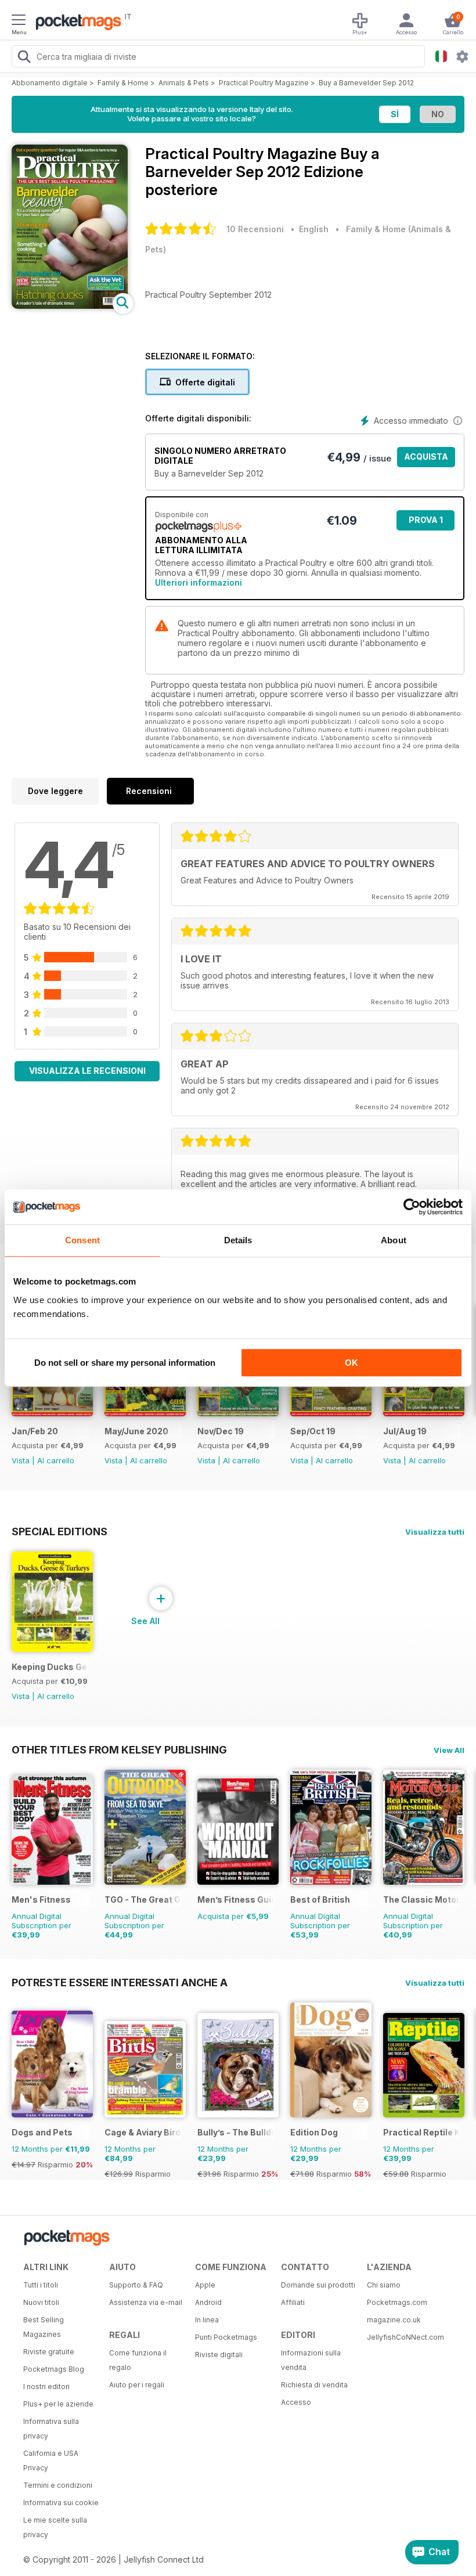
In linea (207, 2320)
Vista (21, 1460)
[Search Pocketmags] (24, 58)
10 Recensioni (255, 229)
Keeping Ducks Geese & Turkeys (50, 1667)
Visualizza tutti (435, 1532)
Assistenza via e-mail (146, 2302)
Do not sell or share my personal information (125, 1363)
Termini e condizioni (58, 2485)
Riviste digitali (219, 2355)
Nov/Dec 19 (221, 1431)
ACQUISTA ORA (426, 459)
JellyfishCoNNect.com (405, 2337)
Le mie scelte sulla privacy (55, 2527)
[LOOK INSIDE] (70, 306)
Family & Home (123, 83)
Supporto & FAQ (136, 2285)
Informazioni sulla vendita (311, 2360)
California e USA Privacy (51, 2460)
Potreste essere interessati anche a (120, 1982)
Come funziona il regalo (138, 2360)
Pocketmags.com (397, 2302)
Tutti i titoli (41, 2285)
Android (208, 2302)
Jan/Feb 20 (35, 1431)
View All (449, 1750)
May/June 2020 (136, 1431)
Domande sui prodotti (318, 2285)
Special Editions (59, 1531)
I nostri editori (46, 2386)
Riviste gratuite (49, 2352)
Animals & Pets (184, 83)
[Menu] (19, 21)
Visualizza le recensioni (87, 1071)
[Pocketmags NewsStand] (75, 23)
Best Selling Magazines (44, 2327)
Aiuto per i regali (137, 2385)
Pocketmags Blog (54, 2369)
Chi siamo (384, 2285)
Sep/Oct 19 (313, 1431)
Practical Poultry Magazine (264, 83)
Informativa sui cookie (61, 2503)
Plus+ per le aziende (58, 2404)
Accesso (296, 2402)
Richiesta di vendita (314, 2385)
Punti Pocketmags (226, 2337)
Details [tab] (238, 1240)
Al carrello (56, 1460)
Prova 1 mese (426, 523)
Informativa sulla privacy (51, 2429)
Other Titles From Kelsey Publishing (119, 1749)
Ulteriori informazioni (199, 582)
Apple (205, 2285)
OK (351, 1363)
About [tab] (394, 1240)
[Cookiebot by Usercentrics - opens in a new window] (412, 1207)
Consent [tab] (82, 1240)
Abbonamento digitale (50, 83)
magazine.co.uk (394, 2320)
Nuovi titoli (41, 2302)
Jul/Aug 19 (405, 1431)
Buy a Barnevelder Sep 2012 (366, 83)
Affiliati (293, 2302)
